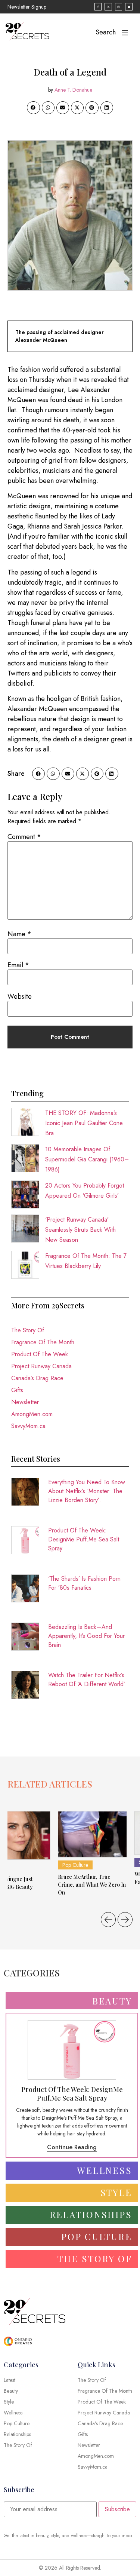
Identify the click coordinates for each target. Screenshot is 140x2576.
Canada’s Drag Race (37, 1378)
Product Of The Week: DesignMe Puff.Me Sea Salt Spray (84, 1539)
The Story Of (28, 1330)
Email (18, 965)
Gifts (17, 1390)
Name (19, 934)
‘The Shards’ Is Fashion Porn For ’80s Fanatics (84, 1583)
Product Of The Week (40, 1354)
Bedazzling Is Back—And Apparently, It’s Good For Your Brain (86, 1636)
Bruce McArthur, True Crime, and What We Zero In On (92, 1885)
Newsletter (25, 1402)
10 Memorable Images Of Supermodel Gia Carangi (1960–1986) (87, 1159)
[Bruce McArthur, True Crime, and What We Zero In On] (92, 1834)
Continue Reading (72, 2147)
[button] (33, 108)
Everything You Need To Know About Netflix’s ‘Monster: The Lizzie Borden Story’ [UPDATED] (87, 1491)
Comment (24, 837)
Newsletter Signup (27, 7)
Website (20, 996)
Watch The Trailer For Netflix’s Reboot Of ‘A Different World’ (87, 1680)
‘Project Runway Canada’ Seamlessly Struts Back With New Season (80, 1230)
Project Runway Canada (41, 1366)
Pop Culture (75, 1865)
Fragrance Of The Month (43, 1342)
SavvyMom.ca (28, 1426)
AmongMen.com (32, 1414)
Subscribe (117, 2509)
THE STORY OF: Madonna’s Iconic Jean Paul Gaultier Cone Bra (84, 1123)
